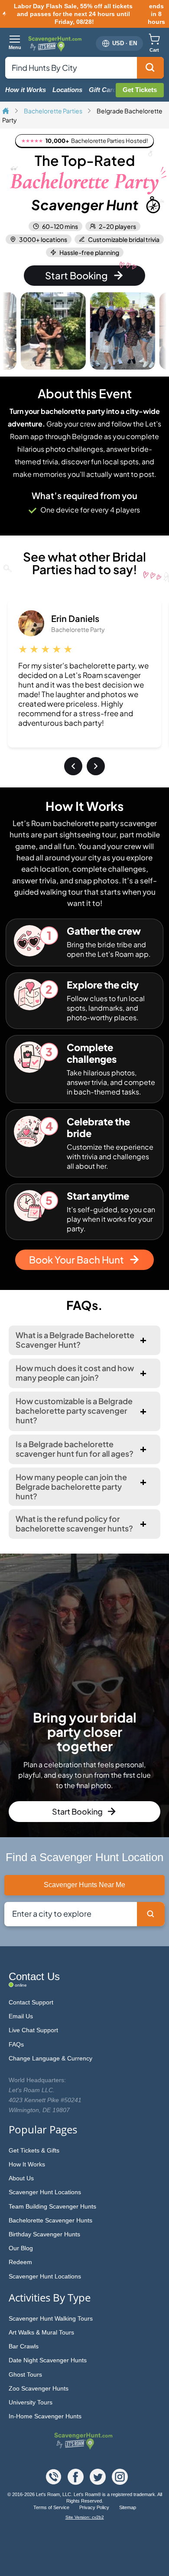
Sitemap (128, 2507)
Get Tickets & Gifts (34, 2150)
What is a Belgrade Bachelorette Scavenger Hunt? (75, 1340)
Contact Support (31, 2002)
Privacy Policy (95, 2507)
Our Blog (21, 2248)
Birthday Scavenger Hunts (44, 2234)
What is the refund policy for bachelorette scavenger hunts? (74, 1523)
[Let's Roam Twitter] (99, 2482)
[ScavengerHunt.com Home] (6, 111)
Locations (67, 90)
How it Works (26, 90)
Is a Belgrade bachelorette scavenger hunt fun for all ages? (75, 1449)
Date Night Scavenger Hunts (48, 2360)
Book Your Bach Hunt (76, 1260)
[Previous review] (73, 766)
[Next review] (96, 766)
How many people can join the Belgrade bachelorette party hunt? (71, 1486)
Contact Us (34, 1976)
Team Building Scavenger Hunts (52, 2206)
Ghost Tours (25, 2374)
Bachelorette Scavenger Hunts (50, 2220)
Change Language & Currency (50, 2058)
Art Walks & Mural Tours (41, 2332)
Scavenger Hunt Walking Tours (51, 2318)
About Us (21, 2178)
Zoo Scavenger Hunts (39, 2388)
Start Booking (76, 275)
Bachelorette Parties (54, 111)
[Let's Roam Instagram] (120, 2482)
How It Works (27, 2164)
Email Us (21, 2016)
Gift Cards (104, 90)
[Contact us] (54, 2482)
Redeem (20, 2262)
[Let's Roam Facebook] (76, 2482)
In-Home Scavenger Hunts (45, 2416)
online (21, 1985)
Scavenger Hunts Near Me (84, 1885)
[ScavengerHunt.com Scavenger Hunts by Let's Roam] (56, 43)
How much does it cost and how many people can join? (75, 1373)
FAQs (16, 2044)
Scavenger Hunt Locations (45, 2192)
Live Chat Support (33, 2030)
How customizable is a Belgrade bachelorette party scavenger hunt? (74, 1410)
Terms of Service (52, 2507)
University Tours (31, 2402)
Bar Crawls (24, 2346)
